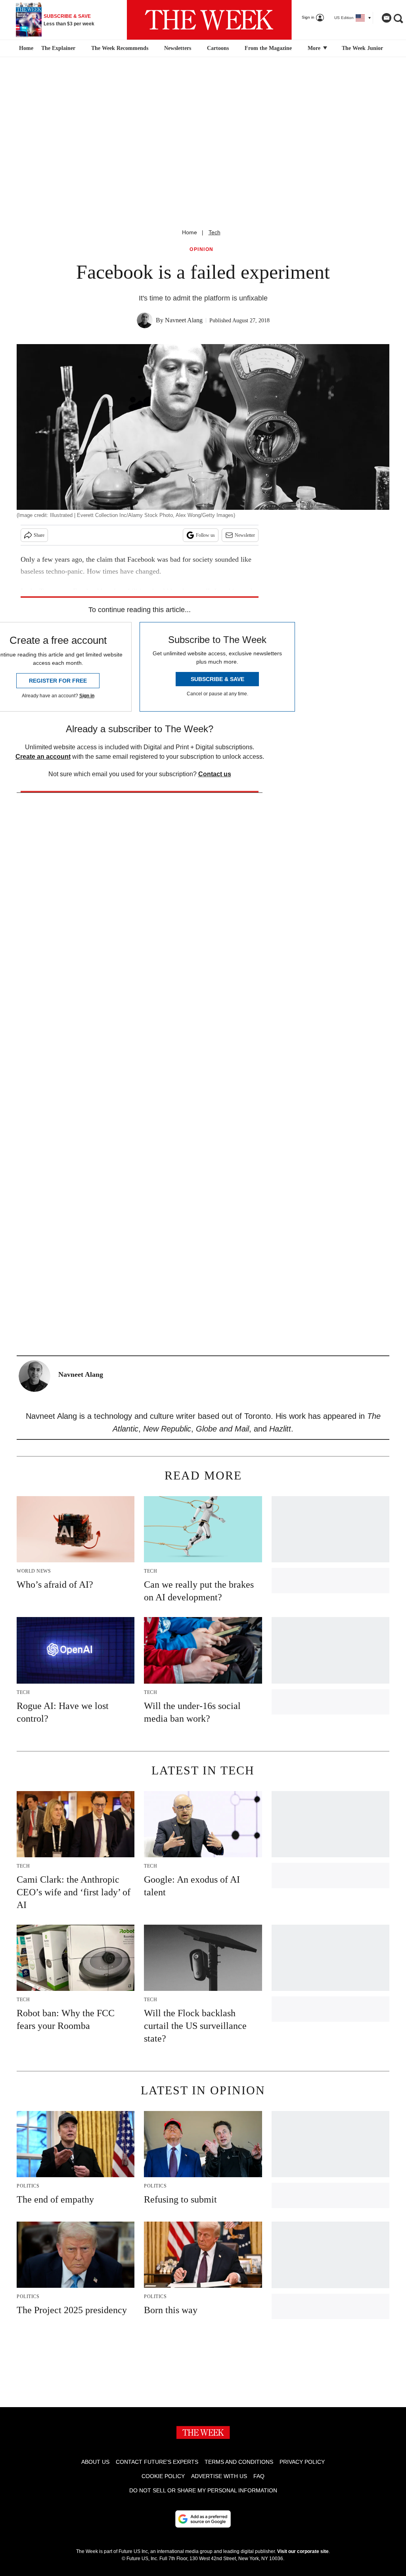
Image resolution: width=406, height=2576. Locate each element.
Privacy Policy (302, 2462)
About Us (95, 2462)
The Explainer (58, 48)
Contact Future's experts (157, 2462)
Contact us (215, 774)
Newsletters (178, 48)
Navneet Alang (184, 320)
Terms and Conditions (239, 2462)
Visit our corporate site (303, 2551)
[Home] (25, 48)
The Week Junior (362, 48)
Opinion (202, 250)
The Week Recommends (120, 48)
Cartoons (218, 48)
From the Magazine (268, 48)
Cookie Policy (163, 2476)
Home (190, 232)
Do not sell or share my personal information (203, 2490)
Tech (214, 232)
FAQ (259, 2476)
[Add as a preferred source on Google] (203, 2519)
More (315, 48)
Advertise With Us (219, 2476)
